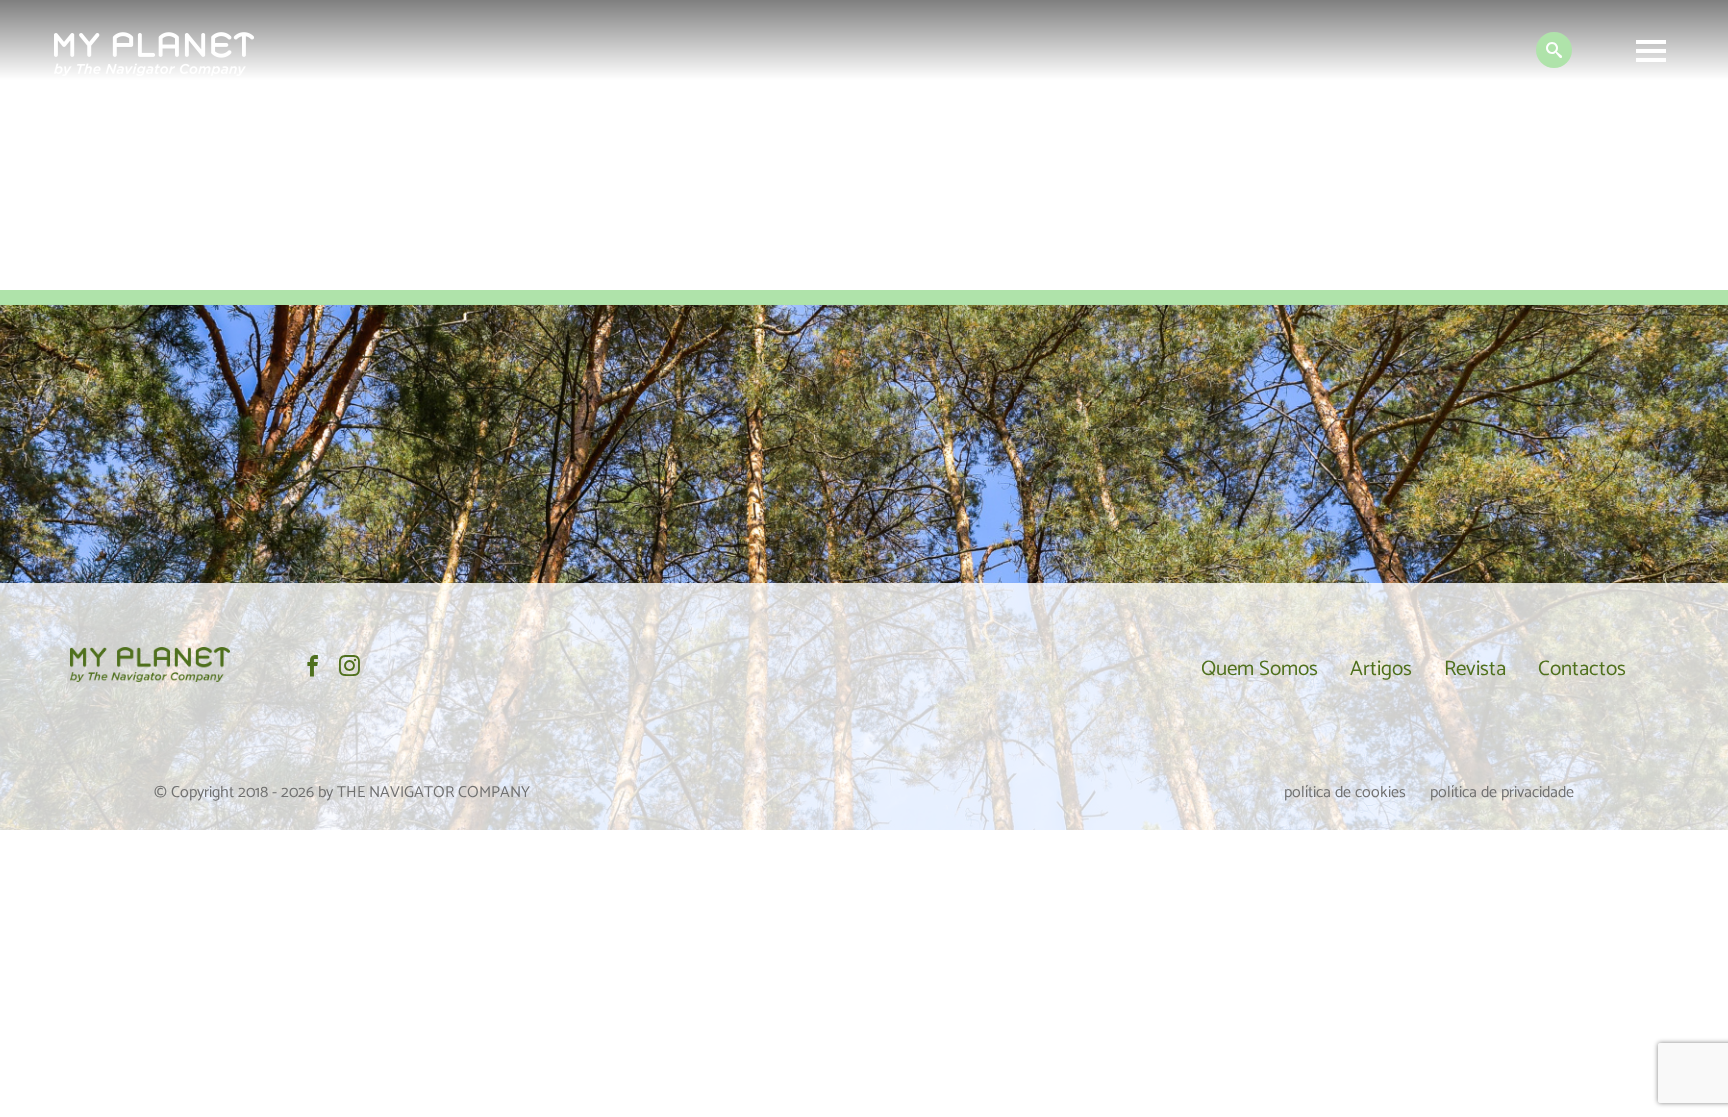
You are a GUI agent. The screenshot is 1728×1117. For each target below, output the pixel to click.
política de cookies (1345, 792)
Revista (1475, 669)
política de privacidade (1502, 792)
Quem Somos (1259, 669)
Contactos (1582, 669)
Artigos (1381, 669)
